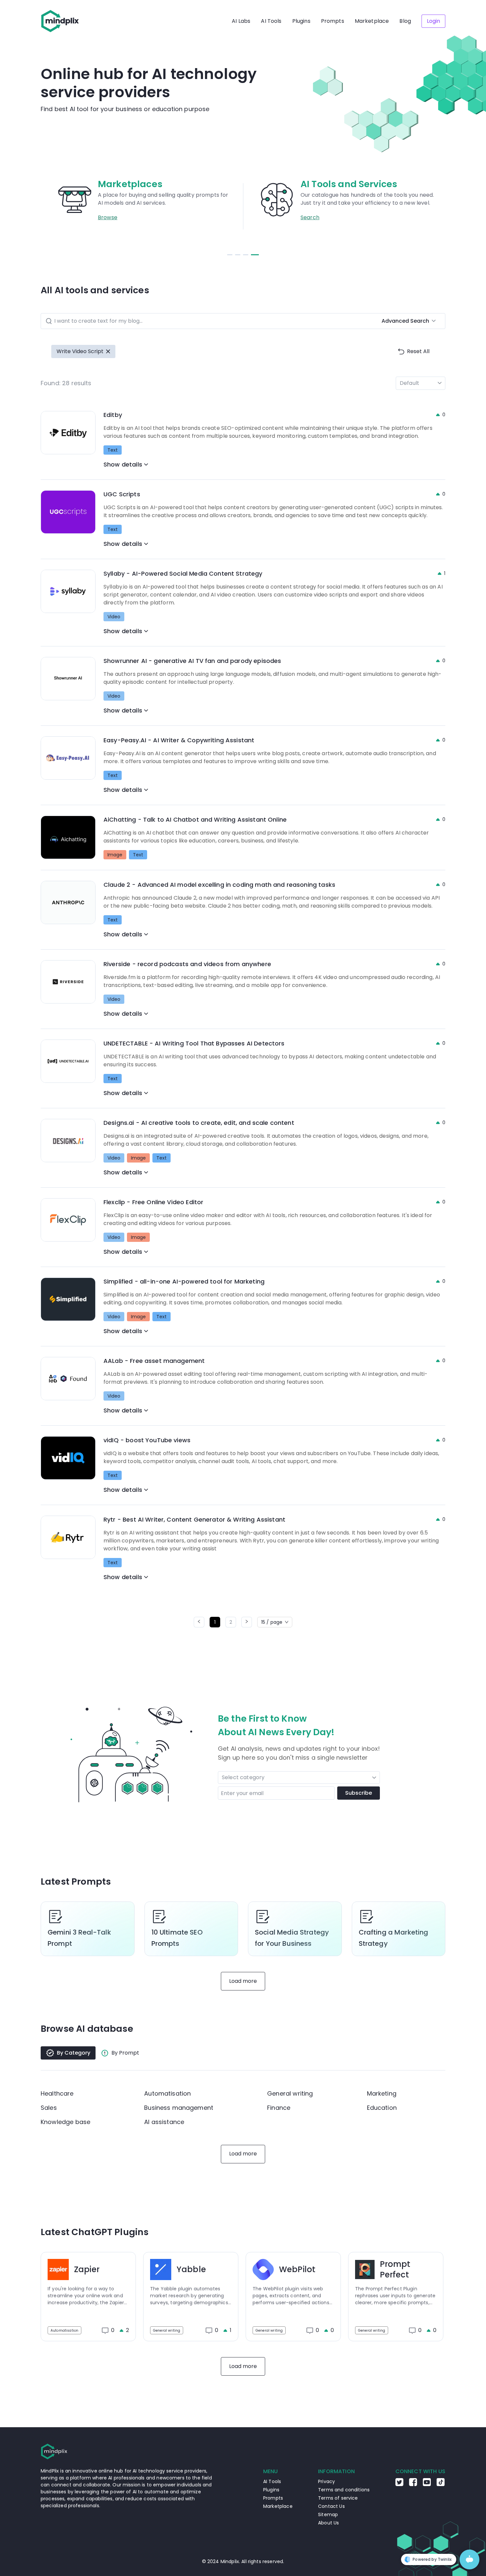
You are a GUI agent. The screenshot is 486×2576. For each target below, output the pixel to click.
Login (433, 21)
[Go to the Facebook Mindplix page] (413, 2484)
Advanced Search (405, 321)
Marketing (382, 2093)
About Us (328, 2523)
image (115, 855)
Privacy (326, 2481)
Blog (405, 21)
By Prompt (125, 2053)
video (114, 617)
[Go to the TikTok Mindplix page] (441, 2484)
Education (382, 2108)
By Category (74, 2053)
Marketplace (372, 21)
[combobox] (224, 1778)
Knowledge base (65, 2122)
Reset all (418, 351)
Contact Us (331, 2506)
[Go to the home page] (60, 21)
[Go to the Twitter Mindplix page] (399, 2484)
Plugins (301, 21)
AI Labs (241, 21)
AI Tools (271, 21)
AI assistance (164, 2122)
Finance (279, 2108)
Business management (179, 2108)
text (113, 450)
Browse (310, 217)
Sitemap (328, 2515)
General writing (290, 2093)
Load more (243, 1981)
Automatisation (167, 2093)
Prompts (333, 21)
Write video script (80, 351)
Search (108, 217)
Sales (49, 2108)
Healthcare (57, 2093)
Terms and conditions (344, 2490)
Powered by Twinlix (432, 2559)
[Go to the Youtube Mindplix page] (427, 2484)
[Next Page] (247, 1622)
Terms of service (338, 2498)
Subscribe (359, 1793)
